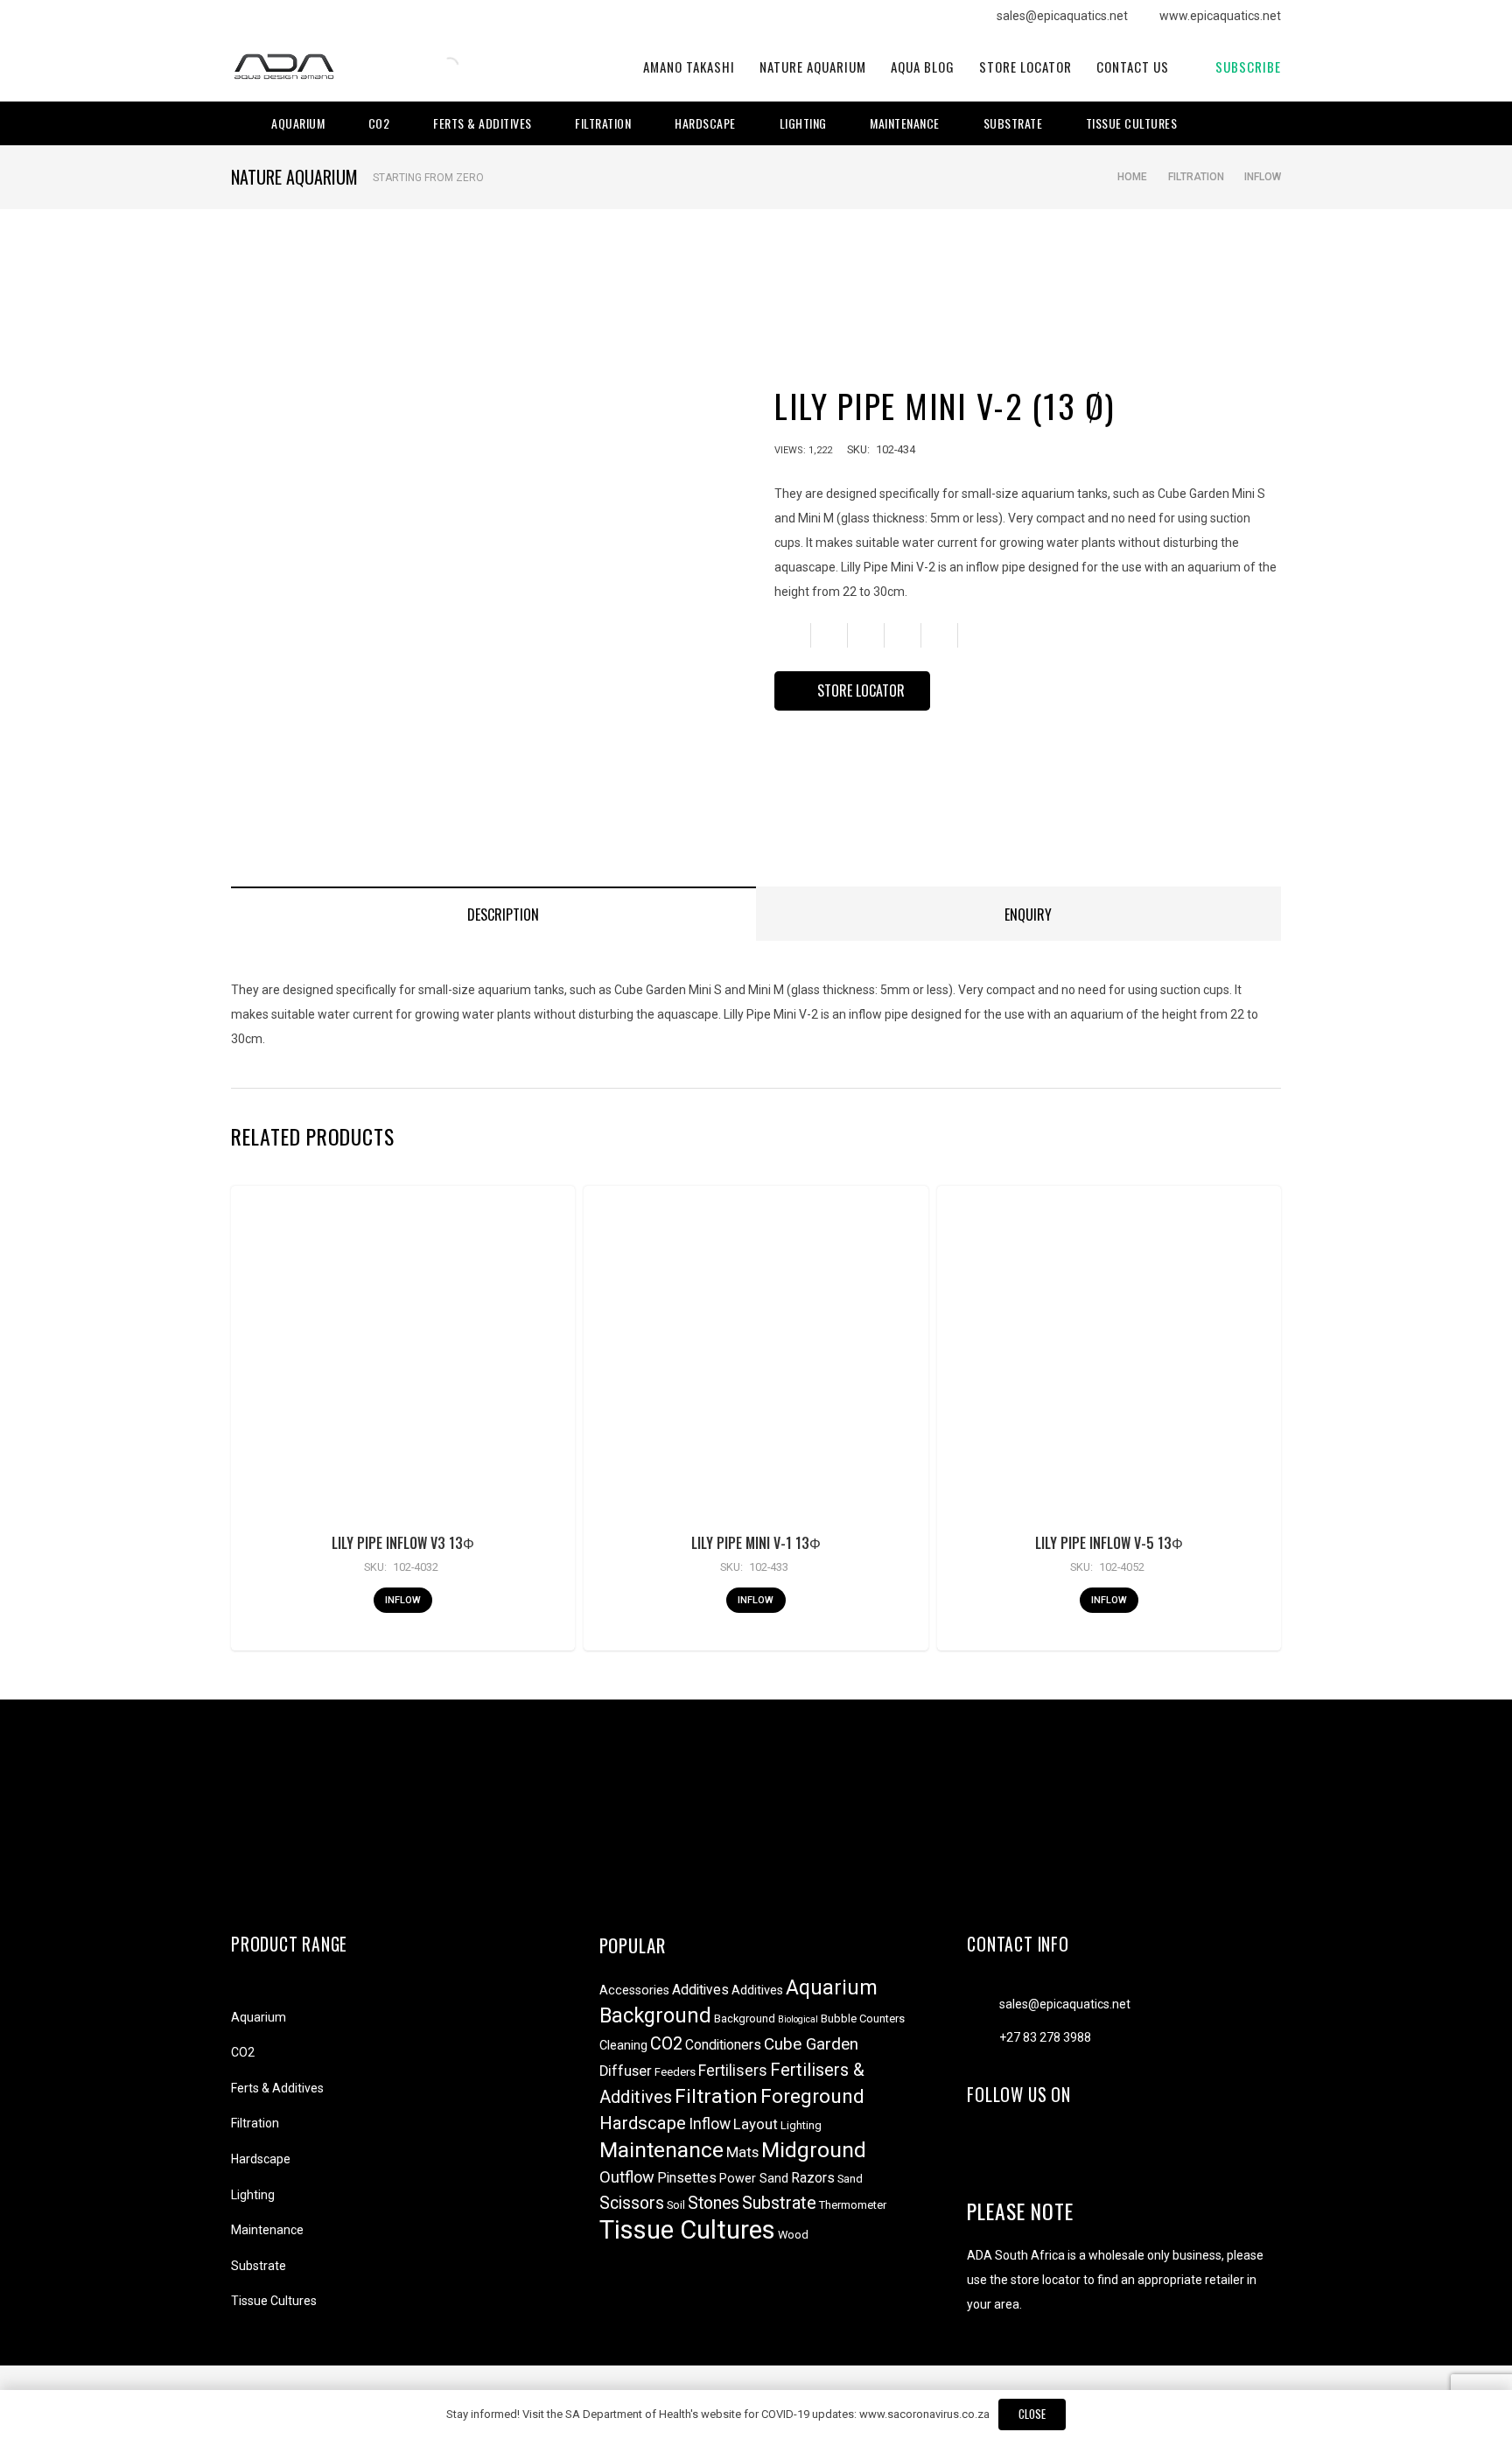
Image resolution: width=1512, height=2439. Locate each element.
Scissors (632, 2203)
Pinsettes (687, 2178)
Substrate (259, 2266)
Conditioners (723, 2045)
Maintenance (267, 2230)
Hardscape (261, 2159)
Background (655, 2015)
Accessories (634, 1990)
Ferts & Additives (277, 2088)
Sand (850, 2179)
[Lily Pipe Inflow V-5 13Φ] (1109, 1358)
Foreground (812, 2096)
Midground (814, 2150)
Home (1132, 177)
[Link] (283, 67)
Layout (756, 2124)
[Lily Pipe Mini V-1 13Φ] (756, 1358)
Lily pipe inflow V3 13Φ (403, 1543)
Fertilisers (733, 2071)
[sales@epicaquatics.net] (983, 2004)
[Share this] (829, 635)
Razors (813, 2178)
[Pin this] (940, 635)
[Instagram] (1244, 123)
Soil (676, 2205)
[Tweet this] (866, 635)
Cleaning (623, 2046)
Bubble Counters (863, 2018)
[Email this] (793, 635)
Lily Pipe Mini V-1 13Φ (756, 1543)
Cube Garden (811, 2044)
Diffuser (626, 2071)
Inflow (1263, 177)
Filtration (1196, 177)
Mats (742, 2152)
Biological (798, 2019)
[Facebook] (1220, 123)
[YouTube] (1269, 123)
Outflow (627, 2177)
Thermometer (853, 2205)
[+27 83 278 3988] (983, 2037)
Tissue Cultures (274, 2301)
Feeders (675, 2072)
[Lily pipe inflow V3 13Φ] (402, 1358)
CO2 (243, 2052)
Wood (793, 2235)
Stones (714, 2203)
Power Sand (754, 2179)
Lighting (253, 2195)
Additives (700, 1990)
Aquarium (259, 2017)
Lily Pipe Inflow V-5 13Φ (1109, 1543)
